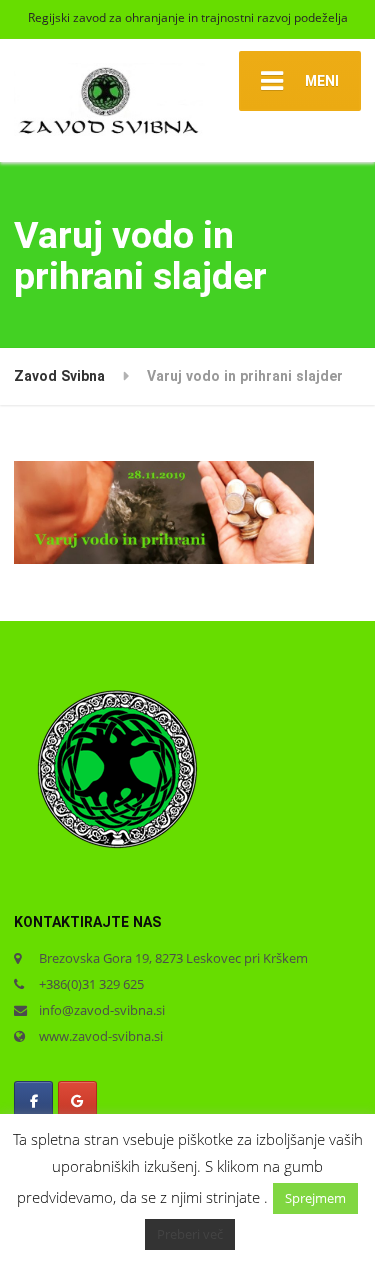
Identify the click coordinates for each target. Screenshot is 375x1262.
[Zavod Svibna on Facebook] (33, 1101)
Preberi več (190, 1234)
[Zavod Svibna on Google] (77, 1101)
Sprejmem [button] (315, 1198)
